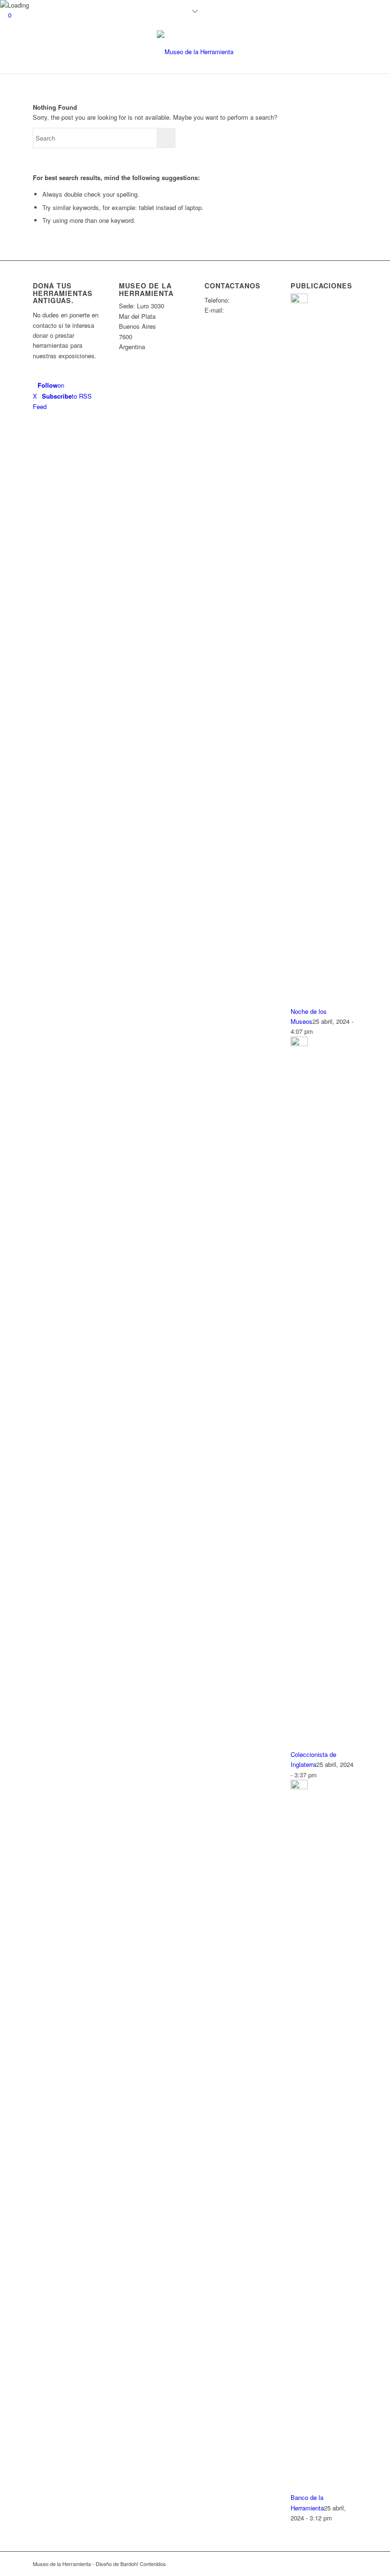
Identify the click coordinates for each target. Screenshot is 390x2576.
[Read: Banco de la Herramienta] (299, 1787)
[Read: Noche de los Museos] (299, 301)
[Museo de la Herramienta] (195, 52)
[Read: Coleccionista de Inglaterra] (299, 1044)
